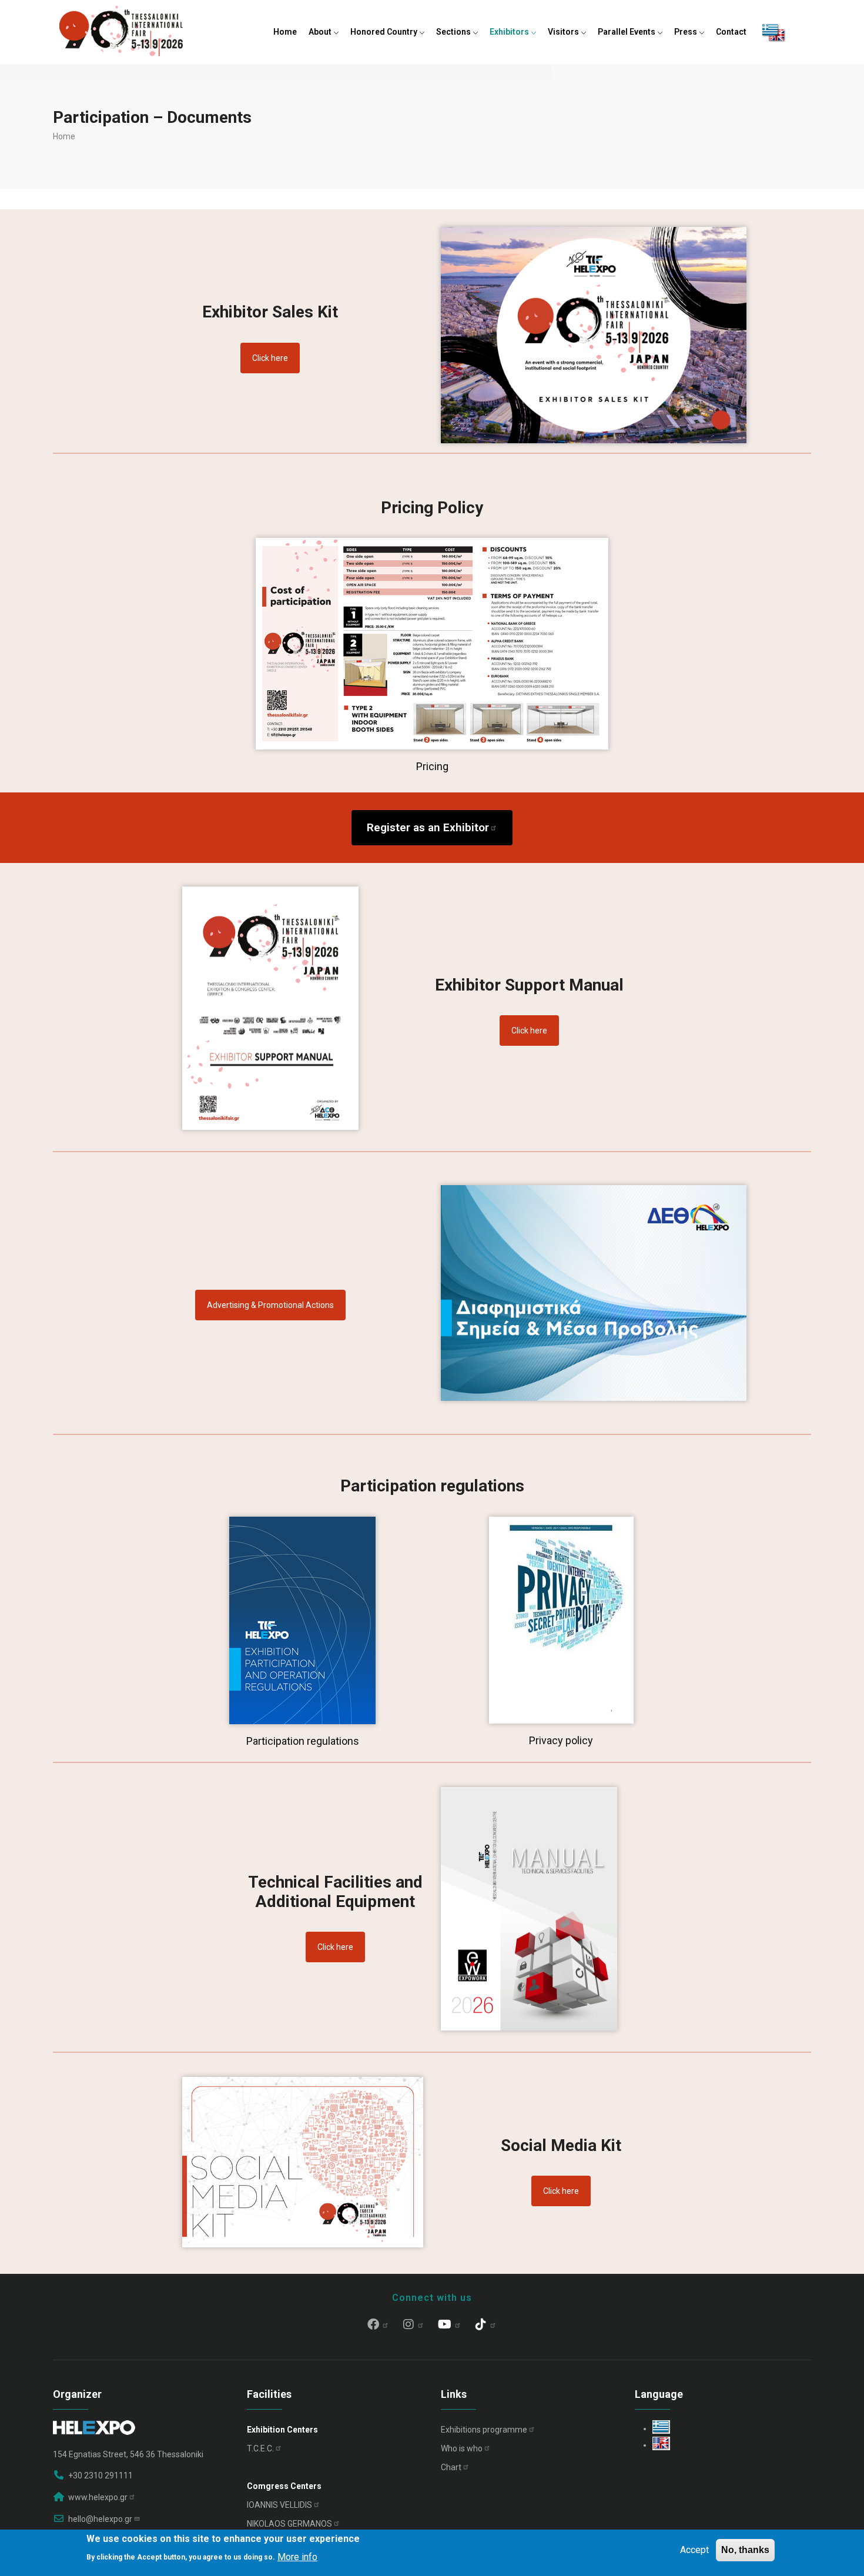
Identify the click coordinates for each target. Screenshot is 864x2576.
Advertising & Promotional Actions (270, 1305)
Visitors (564, 32)
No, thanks (745, 2550)
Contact (731, 32)
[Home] (121, 29)
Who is (462, 2448)
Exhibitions (484, 2430)
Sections (454, 32)
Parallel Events (627, 32)
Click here (270, 358)
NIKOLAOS (289, 2524)
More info (297, 2556)
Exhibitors (510, 32)
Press (686, 32)
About (321, 32)
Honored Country (385, 32)
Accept (694, 2550)
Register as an (428, 827)
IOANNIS (279, 2505)
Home (285, 32)
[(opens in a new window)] (561, 1521)
